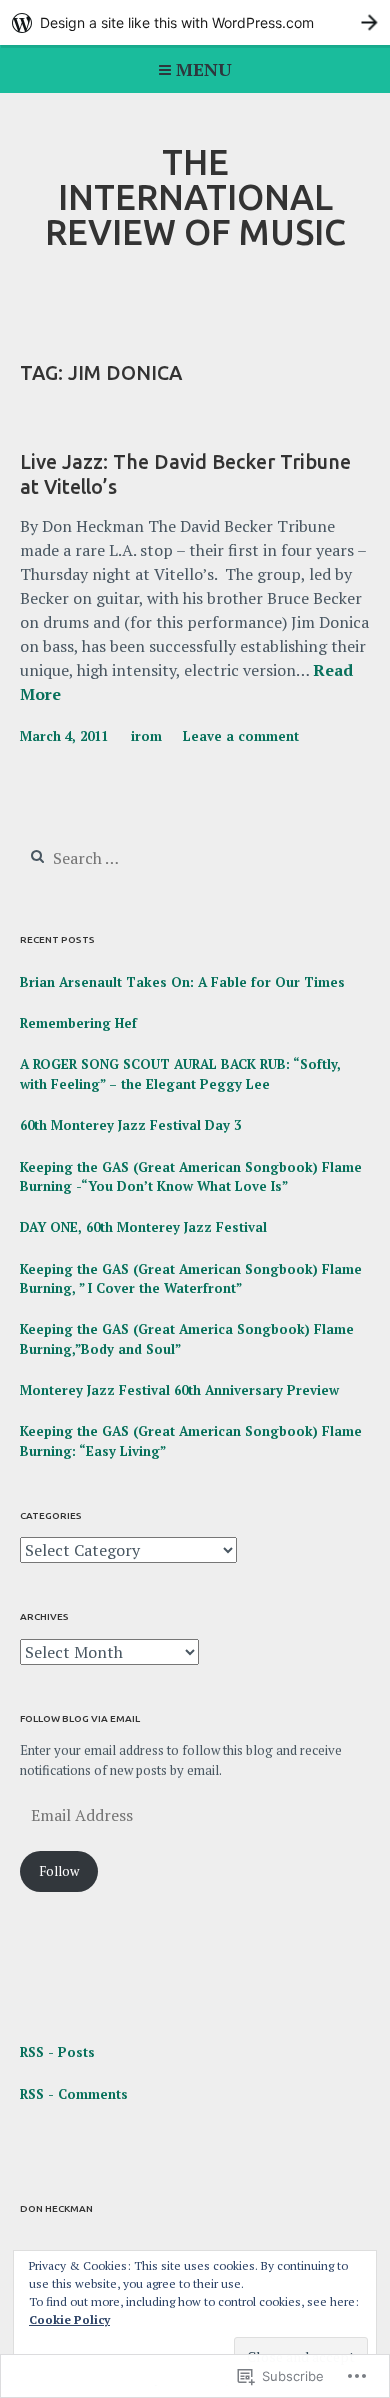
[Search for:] (141, 859)
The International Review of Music (195, 197)
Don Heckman (56, 2208)
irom (146, 736)
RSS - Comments (74, 2094)
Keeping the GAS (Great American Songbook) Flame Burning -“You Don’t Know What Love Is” (191, 1177)
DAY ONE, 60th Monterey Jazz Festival (143, 1227)
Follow (59, 1871)
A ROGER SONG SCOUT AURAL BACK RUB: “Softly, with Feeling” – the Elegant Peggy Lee (180, 1074)
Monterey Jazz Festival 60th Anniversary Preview (179, 1390)
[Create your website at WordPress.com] (195, 22)
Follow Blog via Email (80, 1718)
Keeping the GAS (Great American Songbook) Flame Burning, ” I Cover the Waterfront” (191, 1279)
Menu (204, 69)
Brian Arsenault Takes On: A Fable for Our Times (182, 982)
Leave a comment (241, 736)
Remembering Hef (78, 1023)
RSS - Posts (57, 2052)
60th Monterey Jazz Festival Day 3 (130, 1125)
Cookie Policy (69, 2319)
